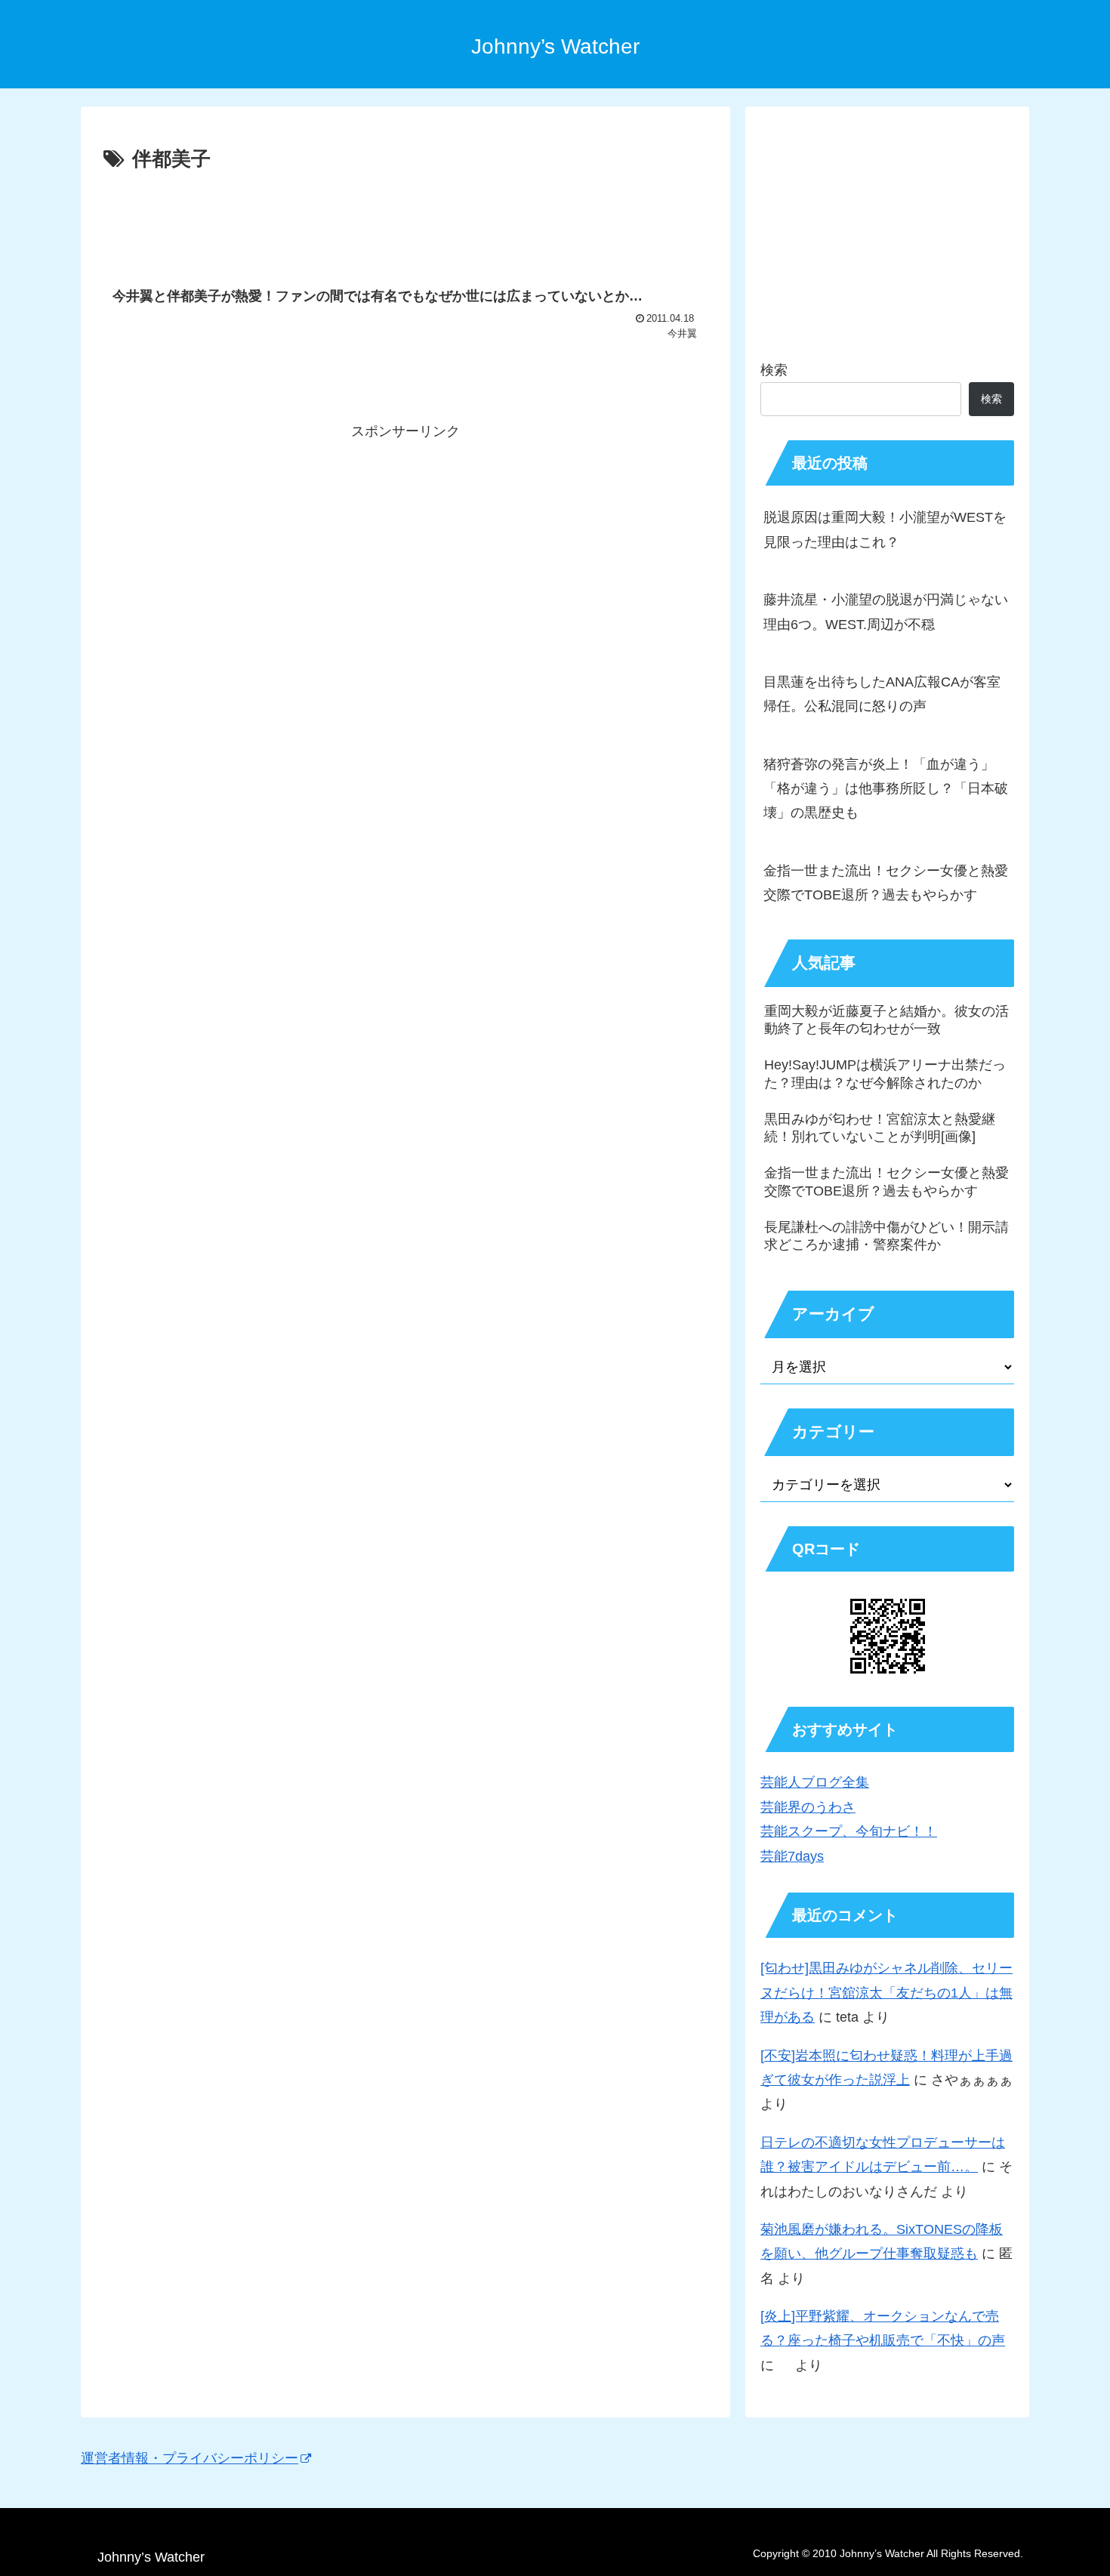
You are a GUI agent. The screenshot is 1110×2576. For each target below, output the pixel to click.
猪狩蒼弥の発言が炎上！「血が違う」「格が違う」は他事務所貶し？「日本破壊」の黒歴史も (886, 789)
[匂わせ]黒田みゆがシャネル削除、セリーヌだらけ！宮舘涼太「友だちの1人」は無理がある (886, 1993)
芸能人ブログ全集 (815, 1782)
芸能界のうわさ (808, 1807)
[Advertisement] (405, 218)
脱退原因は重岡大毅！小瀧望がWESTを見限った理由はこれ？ (885, 529)
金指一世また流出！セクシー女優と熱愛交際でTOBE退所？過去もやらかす (886, 883)
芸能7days (792, 1856)
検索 (774, 370)
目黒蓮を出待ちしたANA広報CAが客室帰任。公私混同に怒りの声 (882, 694)
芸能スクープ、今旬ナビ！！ (849, 1831)
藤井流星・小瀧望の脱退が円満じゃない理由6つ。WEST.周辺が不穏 (886, 612)
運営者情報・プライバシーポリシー (190, 2458)
